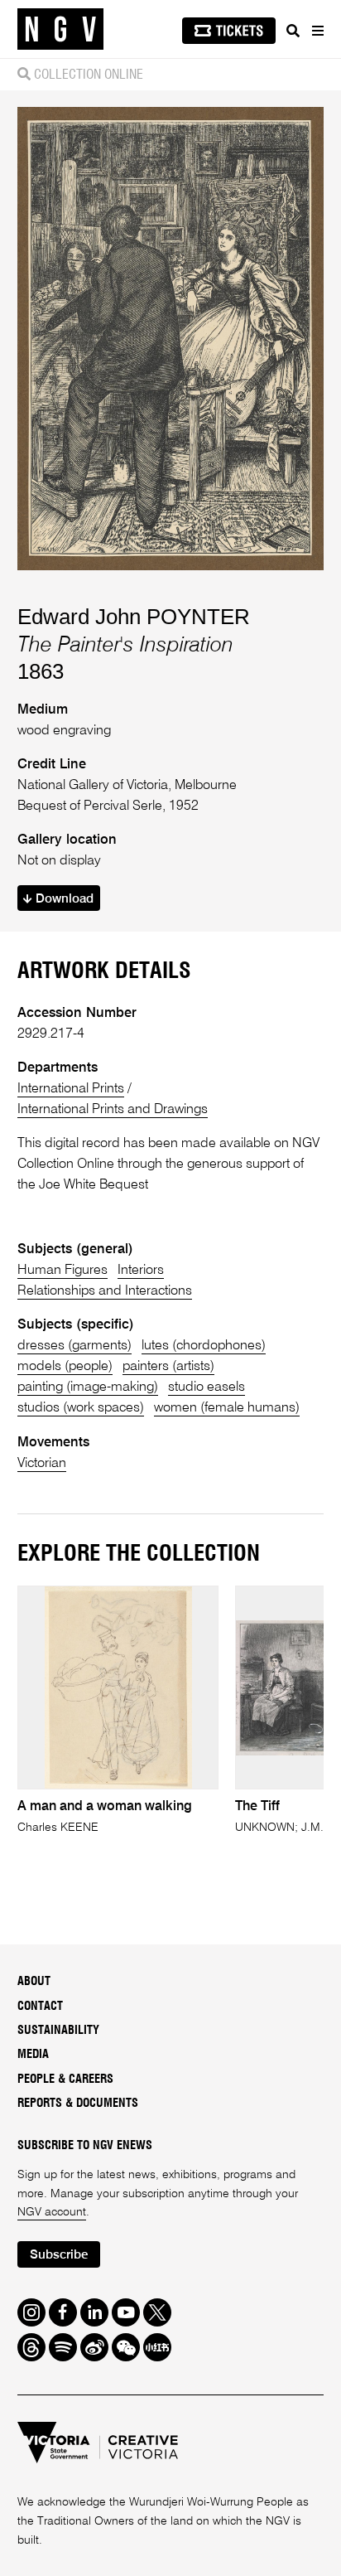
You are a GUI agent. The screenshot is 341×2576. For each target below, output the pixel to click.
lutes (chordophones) (204, 1346)
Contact (40, 2007)
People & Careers (65, 2080)
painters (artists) (168, 1366)
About (34, 1982)
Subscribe (59, 2255)
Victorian (42, 1463)
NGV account (52, 2212)
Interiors (141, 1270)
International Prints (71, 1089)
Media (33, 2055)
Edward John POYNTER (134, 617)
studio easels (207, 1387)
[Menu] (317, 31)
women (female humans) (227, 1408)
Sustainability (58, 2031)
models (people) (65, 1366)
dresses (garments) (74, 1346)
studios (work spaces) (81, 1408)
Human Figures (62, 1270)
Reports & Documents (78, 2104)
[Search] (293, 31)
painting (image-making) (88, 1387)
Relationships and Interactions (105, 1291)
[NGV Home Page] (60, 29)
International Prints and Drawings (113, 1109)
